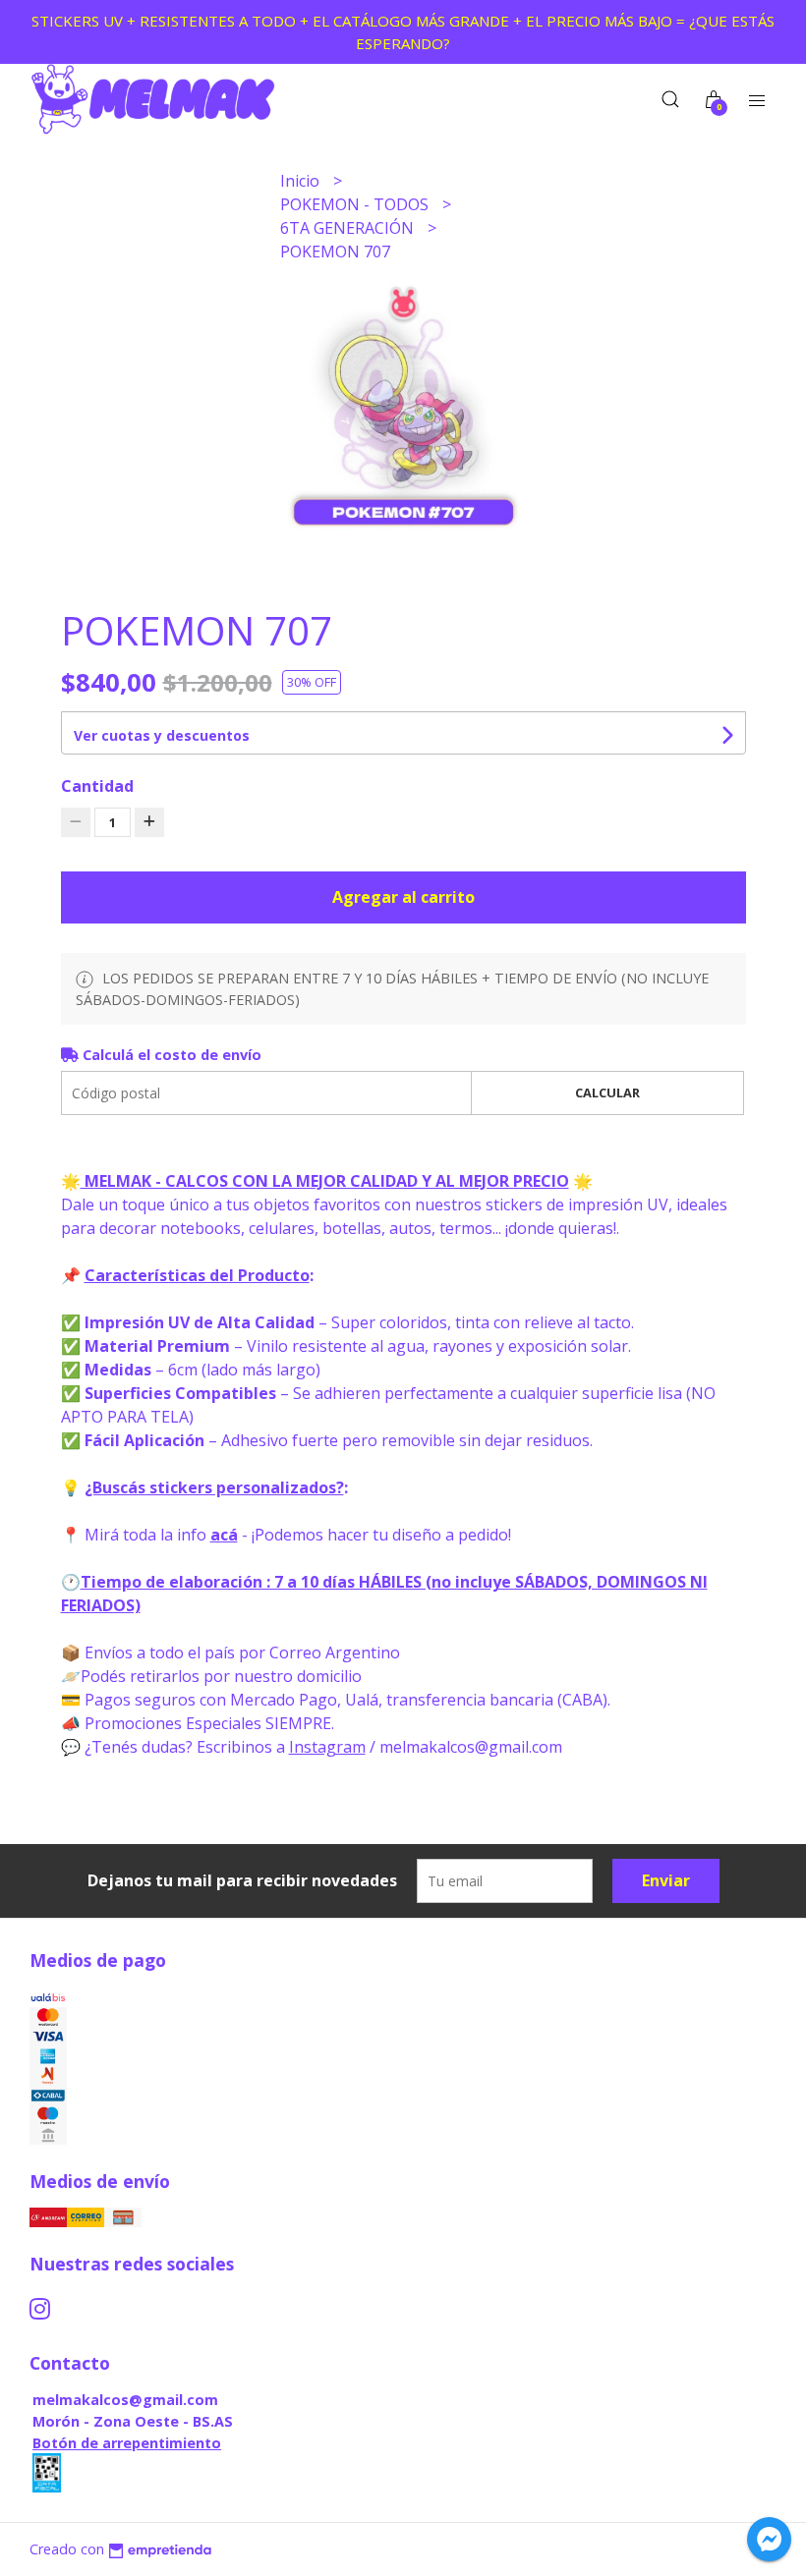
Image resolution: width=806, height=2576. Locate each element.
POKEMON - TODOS (356, 204)
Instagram (327, 1747)
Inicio (302, 181)
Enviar (666, 1880)
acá (224, 1535)
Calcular (607, 1092)
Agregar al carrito (403, 897)
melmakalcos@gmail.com (125, 2400)
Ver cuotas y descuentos (162, 735)
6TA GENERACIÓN (349, 228)
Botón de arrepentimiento (127, 2443)
